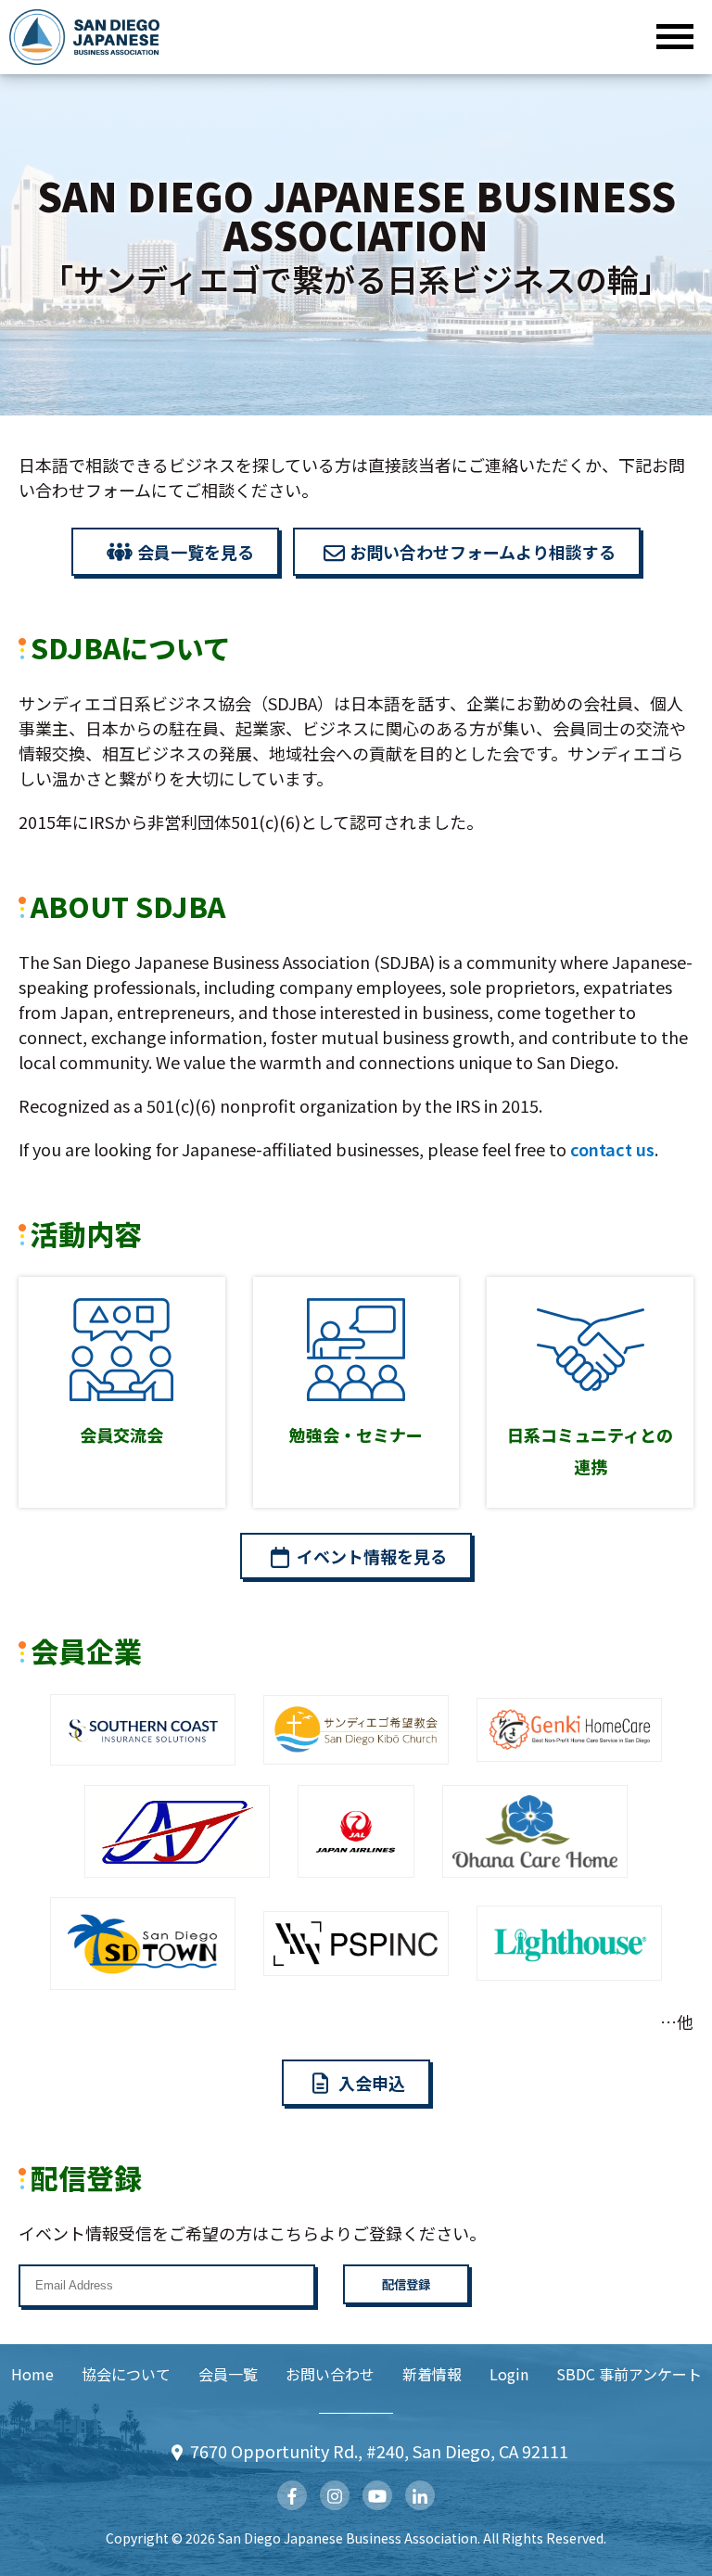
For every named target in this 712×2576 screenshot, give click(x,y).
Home (32, 2374)
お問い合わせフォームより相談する (483, 552)
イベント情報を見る (372, 1556)
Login (509, 2374)
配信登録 (406, 2284)
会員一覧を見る (196, 552)
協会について (126, 2374)
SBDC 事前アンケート (629, 2374)
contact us (612, 1149)
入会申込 (372, 2083)
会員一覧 (228, 2374)
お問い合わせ (330, 2374)
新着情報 (432, 2374)
